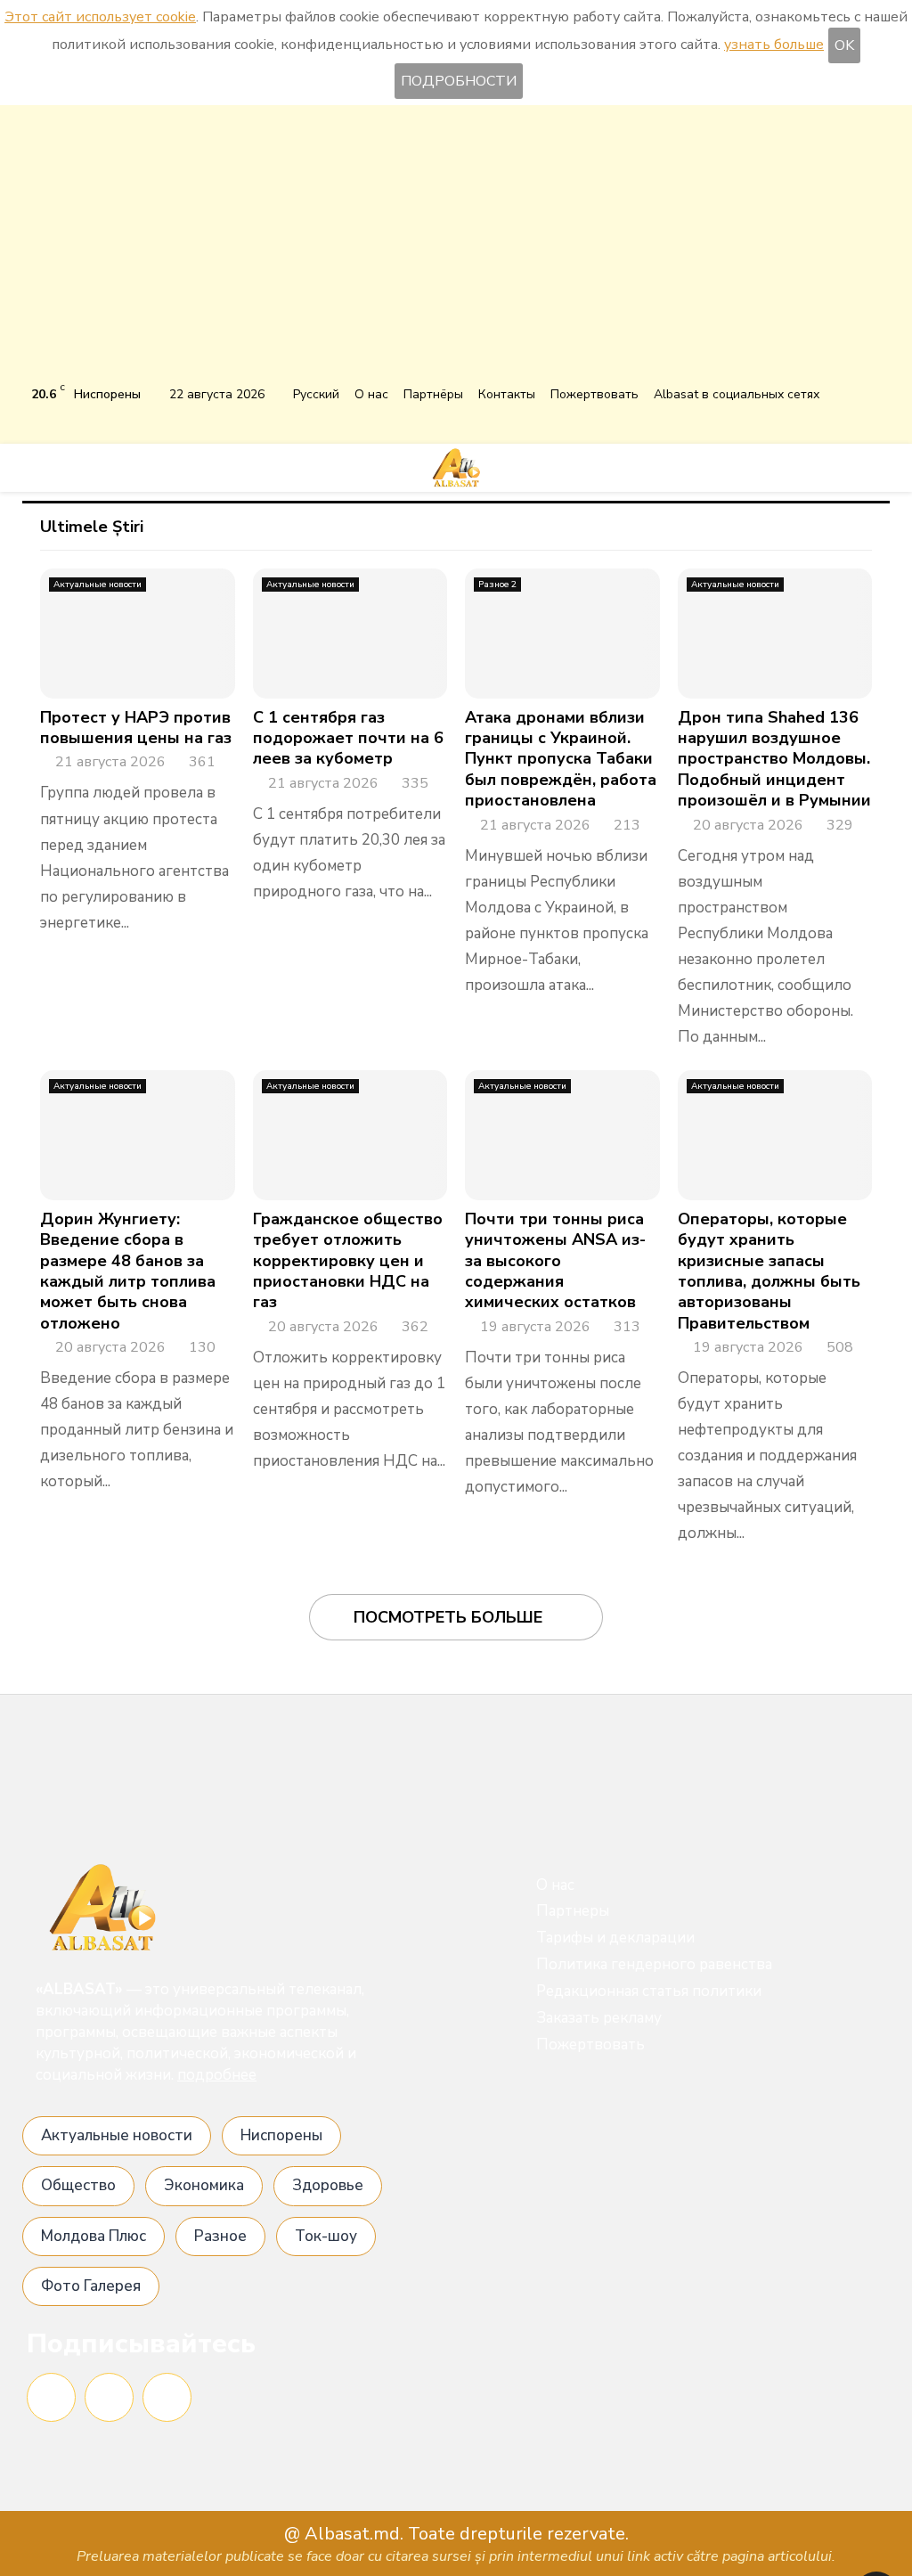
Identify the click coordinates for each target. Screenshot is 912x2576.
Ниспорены (281, 2135)
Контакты (507, 394)
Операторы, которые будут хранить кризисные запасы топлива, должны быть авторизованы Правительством (769, 1271)
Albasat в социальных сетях (737, 394)
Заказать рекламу (599, 2018)
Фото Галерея (91, 2286)
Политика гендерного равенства (654, 1964)
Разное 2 (497, 585)
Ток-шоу (326, 2236)
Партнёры (433, 394)
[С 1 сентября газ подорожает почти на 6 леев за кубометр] (350, 634)
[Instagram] (109, 2397)
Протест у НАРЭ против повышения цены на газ (136, 728)
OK (844, 45)
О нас (371, 394)
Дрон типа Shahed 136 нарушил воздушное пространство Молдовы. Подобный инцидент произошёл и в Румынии (774, 759)
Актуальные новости (98, 585)
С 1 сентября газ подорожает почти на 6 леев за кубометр (348, 738)
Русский (316, 394)
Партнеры (573, 1911)
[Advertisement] (456, 248)
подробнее (217, 2075)
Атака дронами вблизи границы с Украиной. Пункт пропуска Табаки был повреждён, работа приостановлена (561, 759)
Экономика (204, 2185)
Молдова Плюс (94, 2236)
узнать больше (774, 45)
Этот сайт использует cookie (100, 17)
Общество (78, 2185)
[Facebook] (51, 2397)
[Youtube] (167, 2397)
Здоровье (328, 2185)
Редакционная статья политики (649, 1991)
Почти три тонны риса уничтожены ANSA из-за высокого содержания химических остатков (555, 1261)
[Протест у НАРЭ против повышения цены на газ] (138, 634)
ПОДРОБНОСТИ (459, 81)
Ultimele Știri (92, 527)
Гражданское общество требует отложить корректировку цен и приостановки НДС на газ (348, 1261)
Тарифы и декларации (615, 1938)
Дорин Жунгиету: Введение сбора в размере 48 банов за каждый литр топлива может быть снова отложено (128, 1271)
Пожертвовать (594, 394)
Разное (220, 2236)
